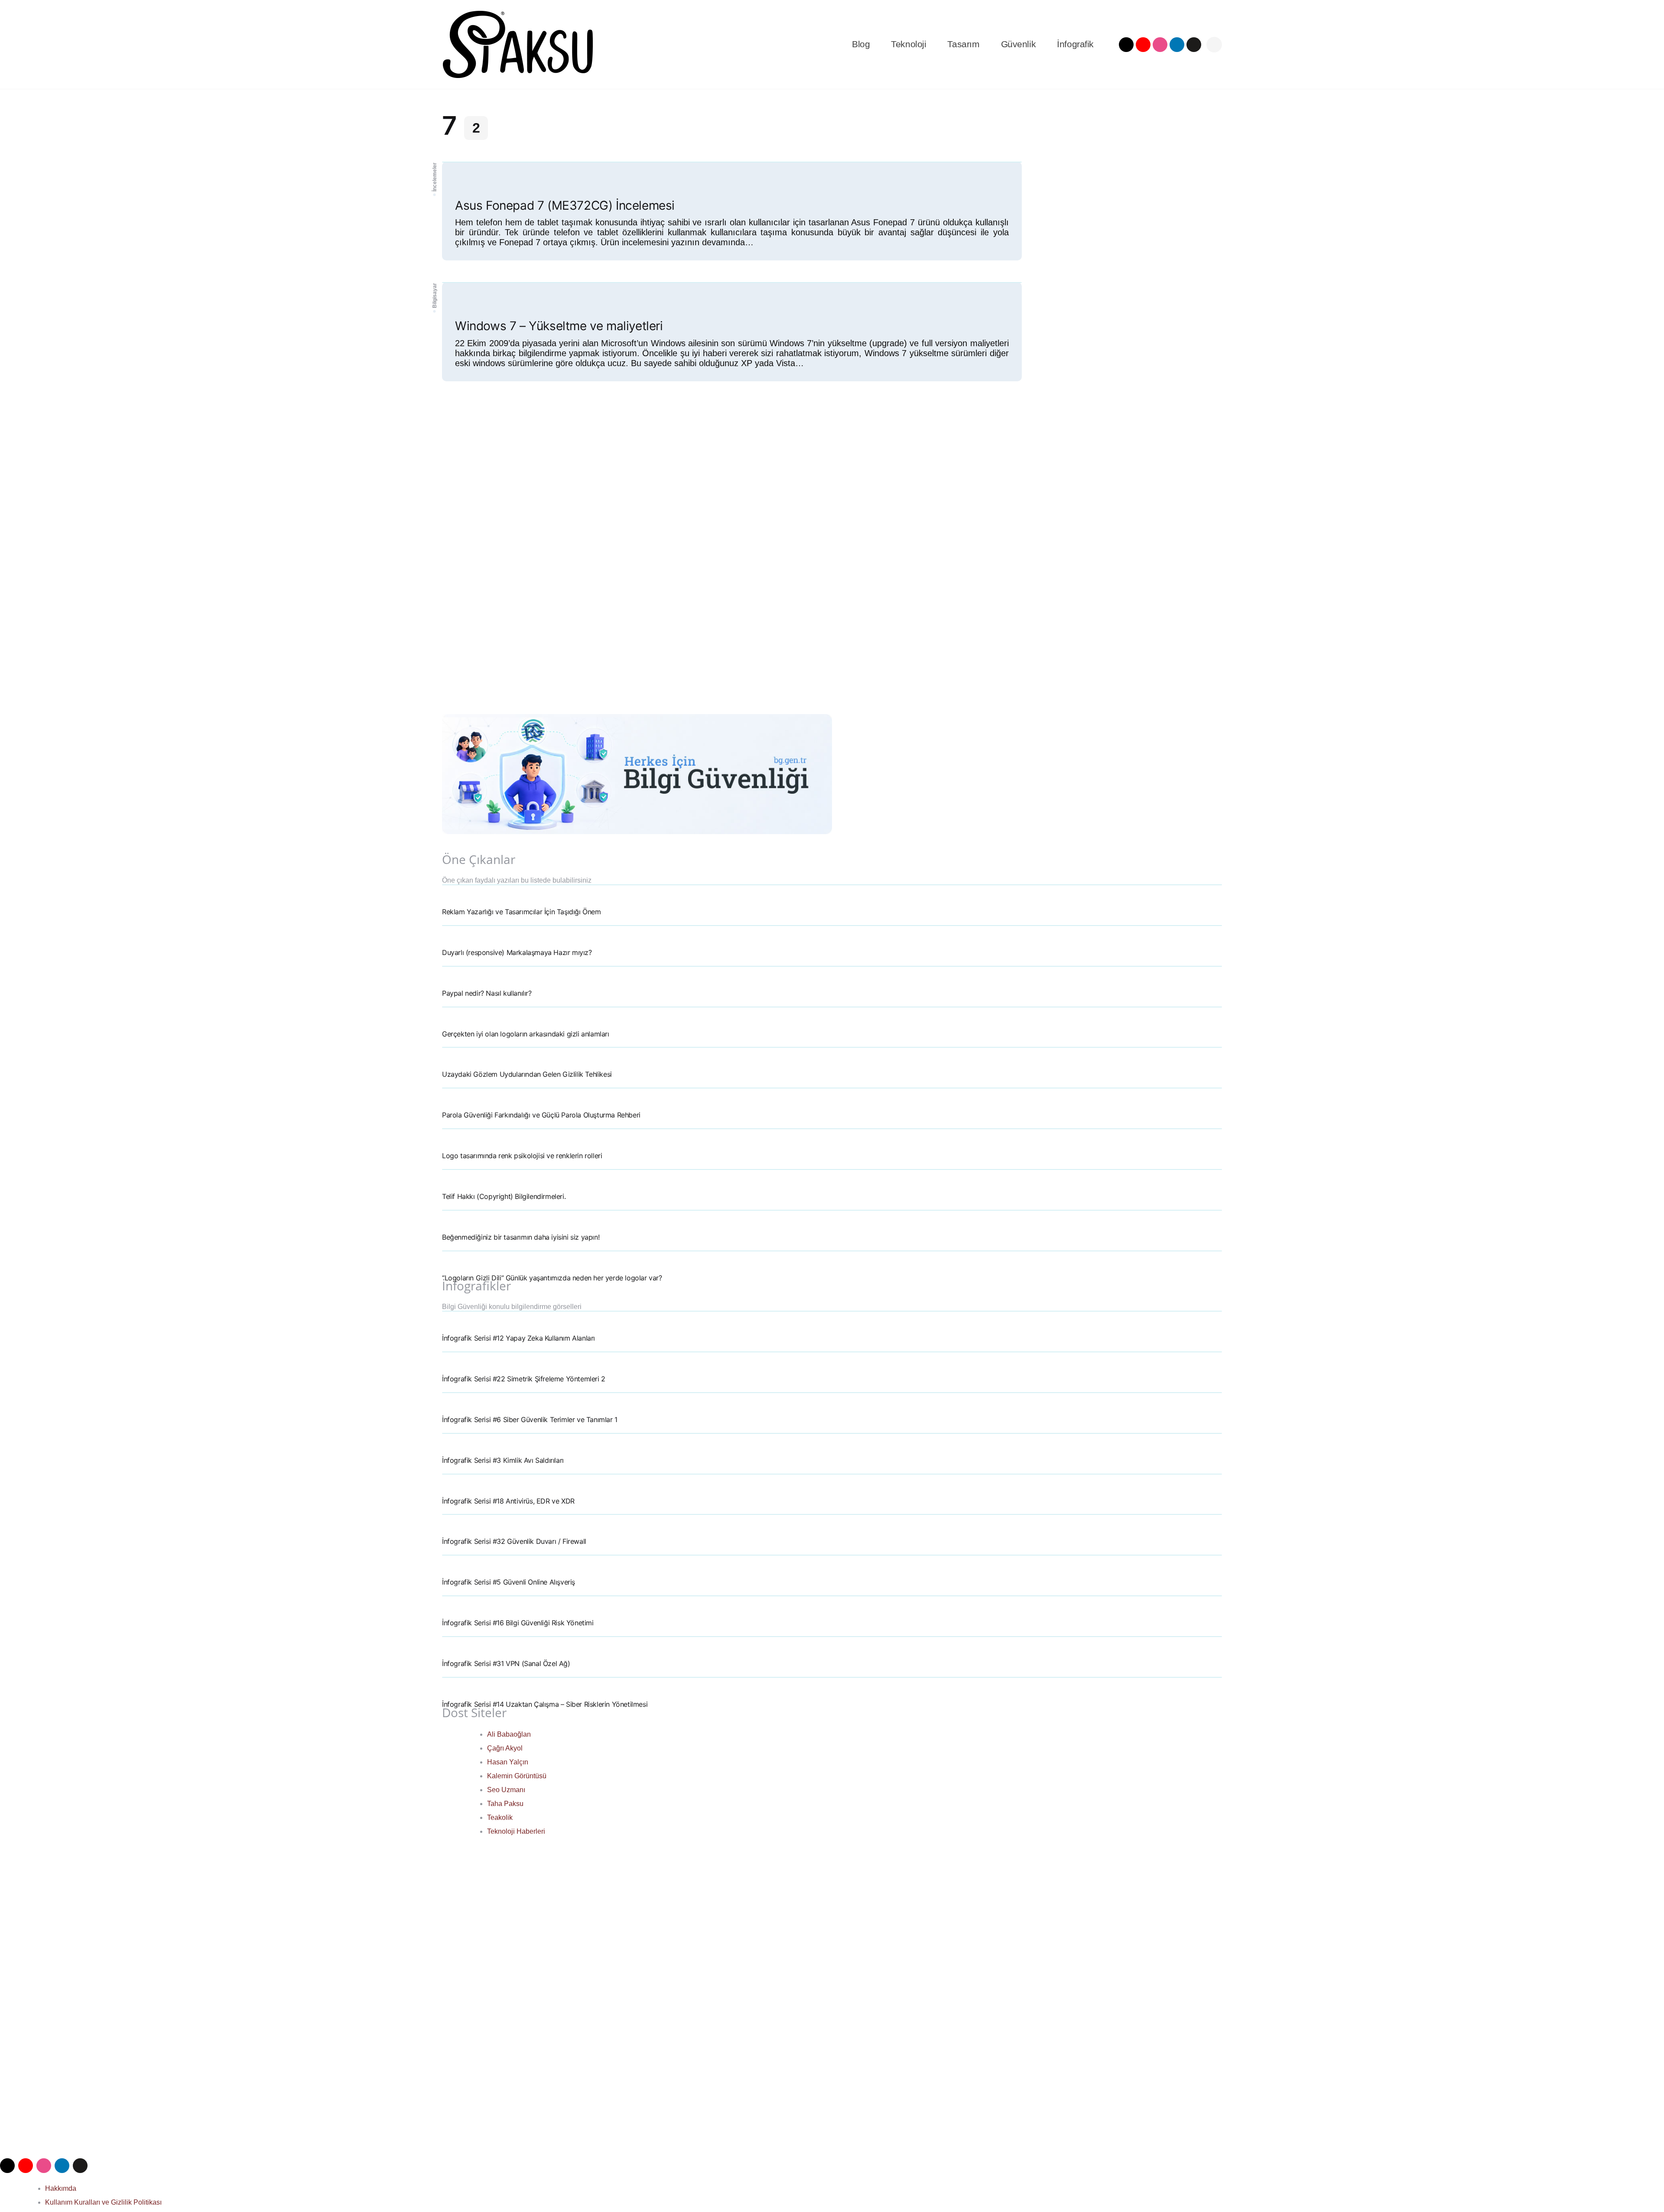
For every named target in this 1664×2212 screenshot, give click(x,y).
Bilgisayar (435, 296)
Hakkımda (61, 2188)
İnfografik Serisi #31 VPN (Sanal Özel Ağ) (506, 1663)
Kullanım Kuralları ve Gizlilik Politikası (103, 2202)
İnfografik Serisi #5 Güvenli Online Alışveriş (509, 1582)
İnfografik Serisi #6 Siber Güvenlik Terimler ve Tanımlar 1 (530, 1419)
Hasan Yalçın (508, 1762)
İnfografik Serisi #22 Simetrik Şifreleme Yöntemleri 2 (524, 1379)
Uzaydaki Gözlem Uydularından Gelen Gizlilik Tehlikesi (527, 1074)
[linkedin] (1177, 45)
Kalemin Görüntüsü (517, 1776)
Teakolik (500, 1817)
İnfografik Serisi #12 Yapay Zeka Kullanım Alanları (518, 1338)
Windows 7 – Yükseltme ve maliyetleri (559, 326)
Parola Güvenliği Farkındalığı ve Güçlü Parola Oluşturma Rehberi (541, 1115)
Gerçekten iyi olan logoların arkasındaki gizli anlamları (526, 1034)
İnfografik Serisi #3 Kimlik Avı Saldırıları (503, 1460)
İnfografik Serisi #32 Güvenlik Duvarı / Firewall (514, 1541)
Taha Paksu (505, 1804)
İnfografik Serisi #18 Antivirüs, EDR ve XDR (508, 1501)
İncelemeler (435, 177)
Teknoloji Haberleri (516, 1831)
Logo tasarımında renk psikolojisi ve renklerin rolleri (522, 1156)
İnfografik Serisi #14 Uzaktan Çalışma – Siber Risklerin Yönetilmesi (545, 1704)
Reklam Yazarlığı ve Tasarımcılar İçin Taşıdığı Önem (522, 912)
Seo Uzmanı (506, 1790)
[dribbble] (1160, 45)
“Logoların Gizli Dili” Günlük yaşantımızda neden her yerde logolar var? (552, 1278)
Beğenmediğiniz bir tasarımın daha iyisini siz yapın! (521, 1237)
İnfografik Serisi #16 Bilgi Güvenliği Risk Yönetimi (518, 1623)
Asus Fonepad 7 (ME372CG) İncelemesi (565, 205)
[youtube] (1143, 45)
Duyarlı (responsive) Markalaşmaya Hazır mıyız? (517, 952)
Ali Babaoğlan (509, 1734)
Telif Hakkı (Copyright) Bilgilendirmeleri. (504, 1196)
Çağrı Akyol (505, 1748)
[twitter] (1126, 45)
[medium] (1194, 45)
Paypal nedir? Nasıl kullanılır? (487, 993)
